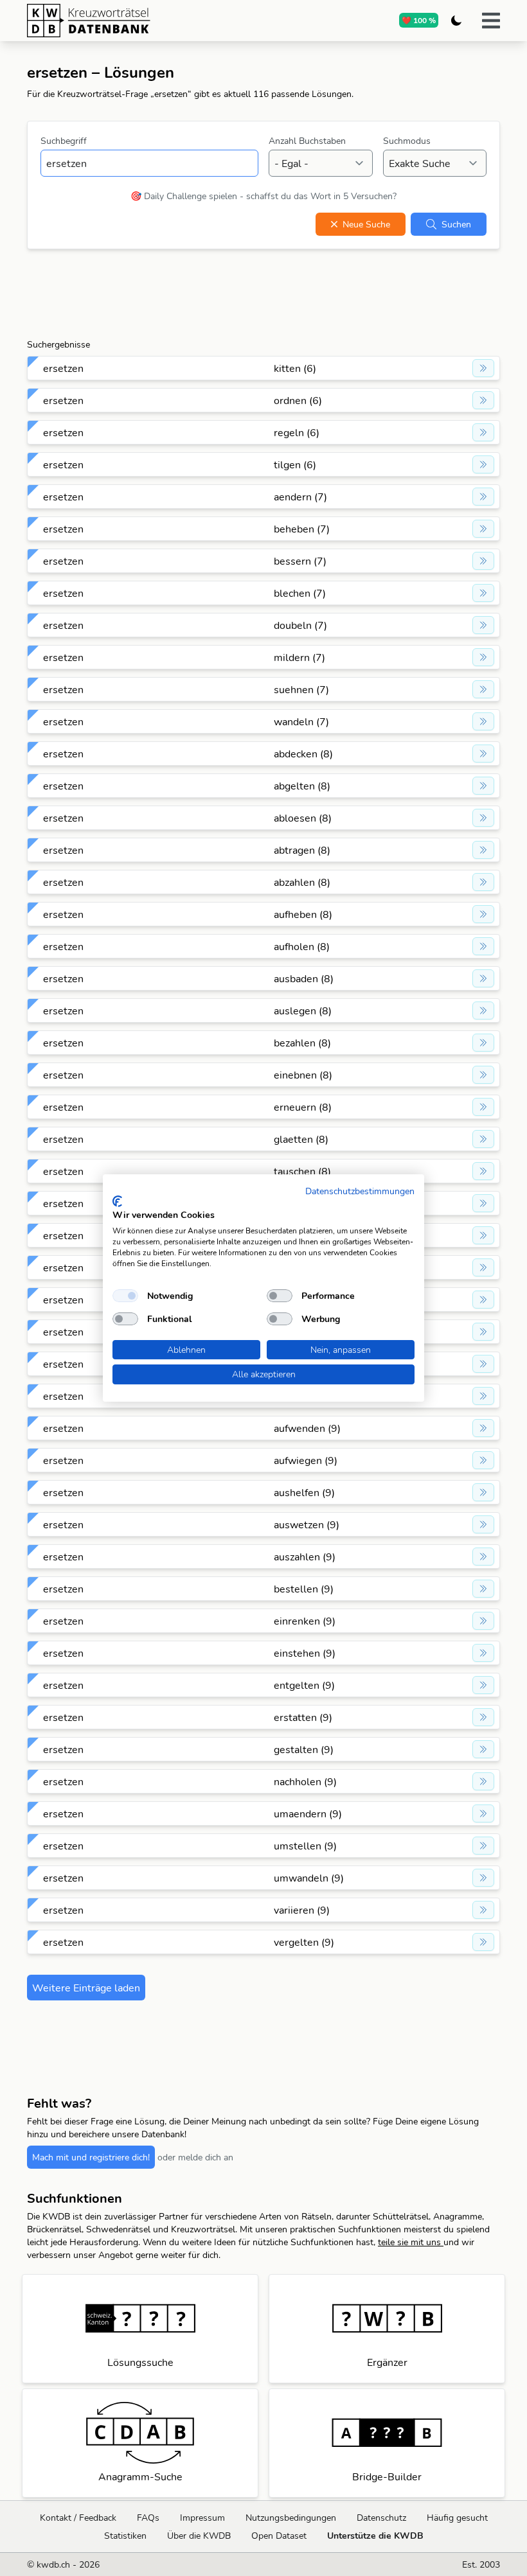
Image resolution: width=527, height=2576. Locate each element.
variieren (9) (302, 1910)
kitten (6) (295, 368)
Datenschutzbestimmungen (360, 1191)
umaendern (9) (308, 1813)
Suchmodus (407, 141)
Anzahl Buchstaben (307, 141)
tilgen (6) (295, 464)
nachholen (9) (305, 1781)
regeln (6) (297, 432)
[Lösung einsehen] (483, 368)
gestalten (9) (304, 1749)
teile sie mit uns (411, 2242)
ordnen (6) (298, 400)
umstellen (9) (305, 1846)
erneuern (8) (303, 1107)
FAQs (148, 2518)
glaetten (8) (301, 1139)
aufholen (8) (302, 946)
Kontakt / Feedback (78, 2518)
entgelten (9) (304, 1685)
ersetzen (63, 368)
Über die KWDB (199, 2536)
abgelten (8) (302, 786)
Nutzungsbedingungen (291, 2518)
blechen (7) (300, 593)
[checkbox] (125, 1296)
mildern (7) (299, 657)
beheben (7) (302, 529)
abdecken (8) (303, 754)
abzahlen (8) (302, 882)
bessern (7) (300, 561)
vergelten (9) (304, 1942)
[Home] (138, 21)
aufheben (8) (303, 914)
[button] (491, 21)
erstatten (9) (303, 1717)
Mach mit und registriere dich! (91, 2157)
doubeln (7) (300, 625)
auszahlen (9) (305, 1557)
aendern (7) (300, 497)
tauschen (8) (302, 1171)
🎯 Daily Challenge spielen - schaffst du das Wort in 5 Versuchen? (263, 196)
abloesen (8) (303, 818)
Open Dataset (279, 2536)
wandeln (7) (301, 721)
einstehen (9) (305, 1653)
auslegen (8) (303, 1010)
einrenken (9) (305, 1621)
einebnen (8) (303, 1075)
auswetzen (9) (307, 1524)
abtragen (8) (302, 850)
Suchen (456, 224)
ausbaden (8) (304, 978)
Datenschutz (381, 2518)
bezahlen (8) (302, 1043)
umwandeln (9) (309, 1878)
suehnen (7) (301, 689)
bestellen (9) (304, 1589)
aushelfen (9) (304, 1492)
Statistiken (125, 2536)
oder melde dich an (195, 2157)
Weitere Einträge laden (86, 1988)
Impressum (202, 2518)
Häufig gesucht (457, 2518)
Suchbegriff (64, 141)
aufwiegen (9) (306, 1460)
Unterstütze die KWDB (375, 2536)
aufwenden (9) (307, 1428)
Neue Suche (366, 224)
